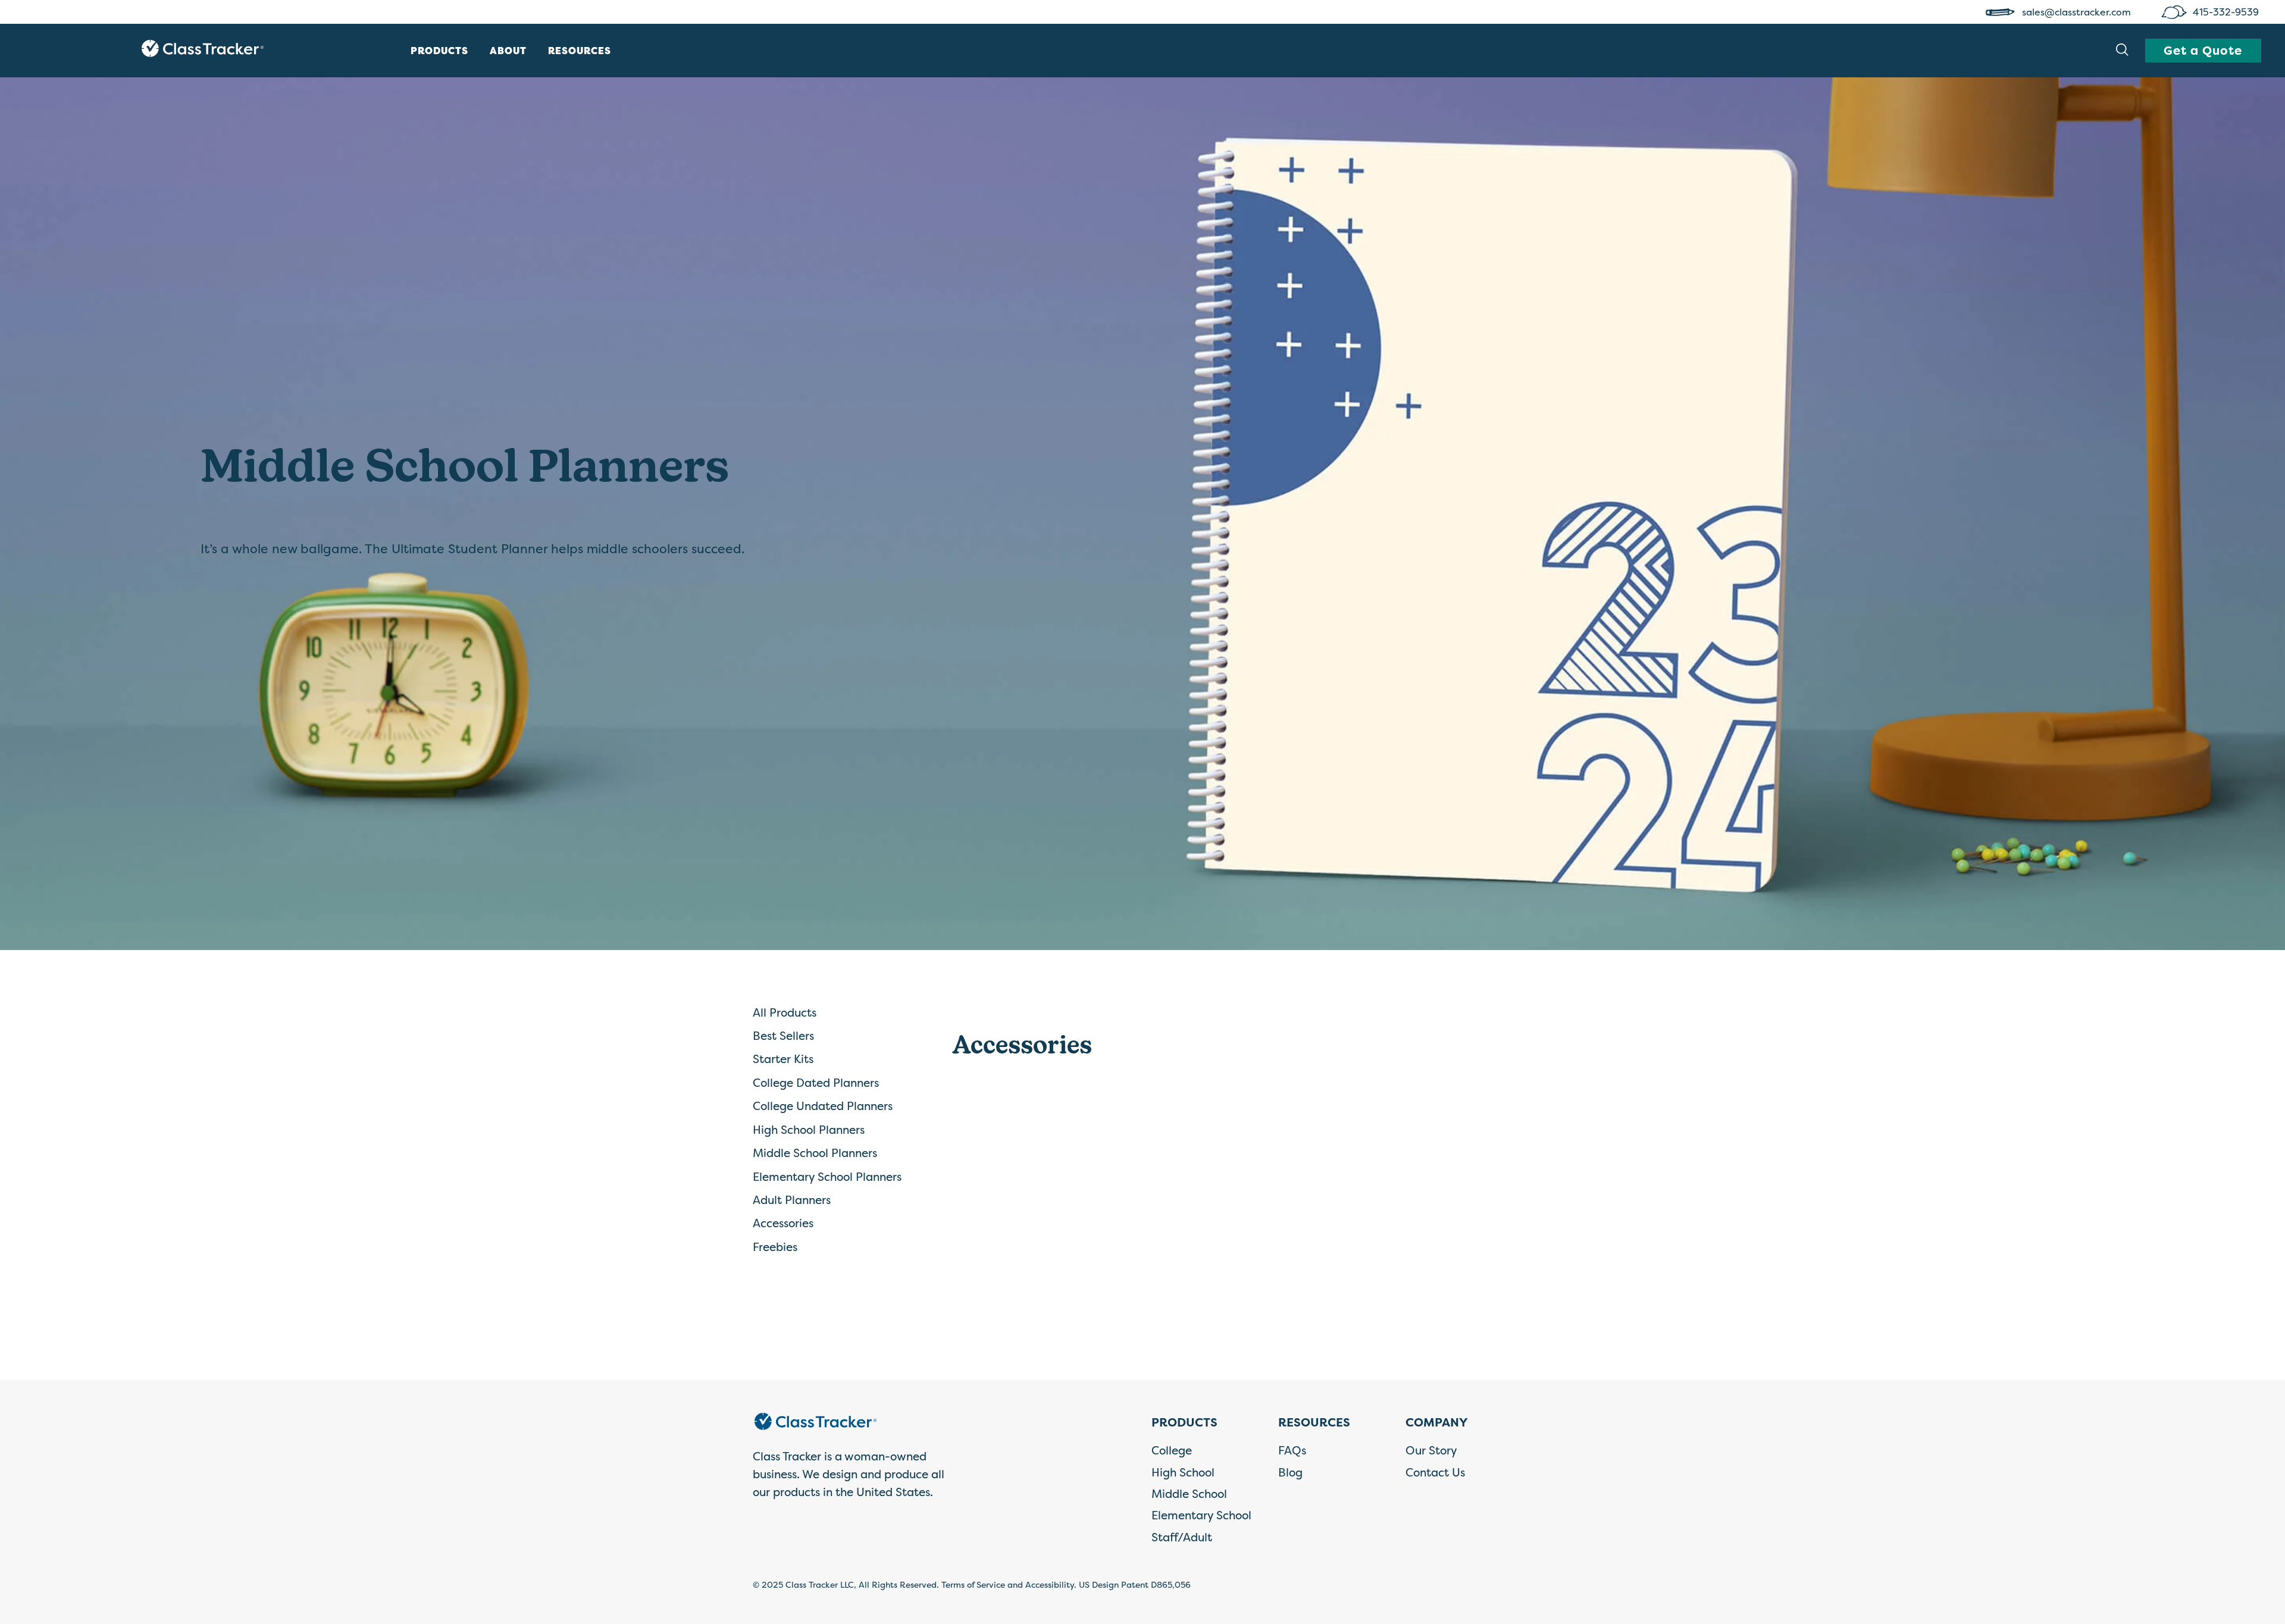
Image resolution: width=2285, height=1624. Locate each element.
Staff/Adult (1182, 1537)
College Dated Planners (816, 1083)
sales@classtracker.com (2078, 12)
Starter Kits (783, 1059)
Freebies (775, 1247)
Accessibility (1050, 1584)
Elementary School (1201, 1515)
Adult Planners (792, 1200)
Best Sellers (783, 1036)
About (508, 51)
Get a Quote (2203, 50)
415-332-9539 (2227, 12)
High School (1183, 1472)
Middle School (1189, 1494)
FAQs (1292, 1450)
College (1172, 1450)
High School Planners (809, 1130)
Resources (580, 51)
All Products (785, 1012)
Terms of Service (973, 1584)
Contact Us (1435, 1472)
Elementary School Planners (827, 1177)
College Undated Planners (823, 1106)
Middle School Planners (815, 1153)
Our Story (1431, 1450)
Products (439, 51)
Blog (1290, 1472)
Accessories (783, 1223)
